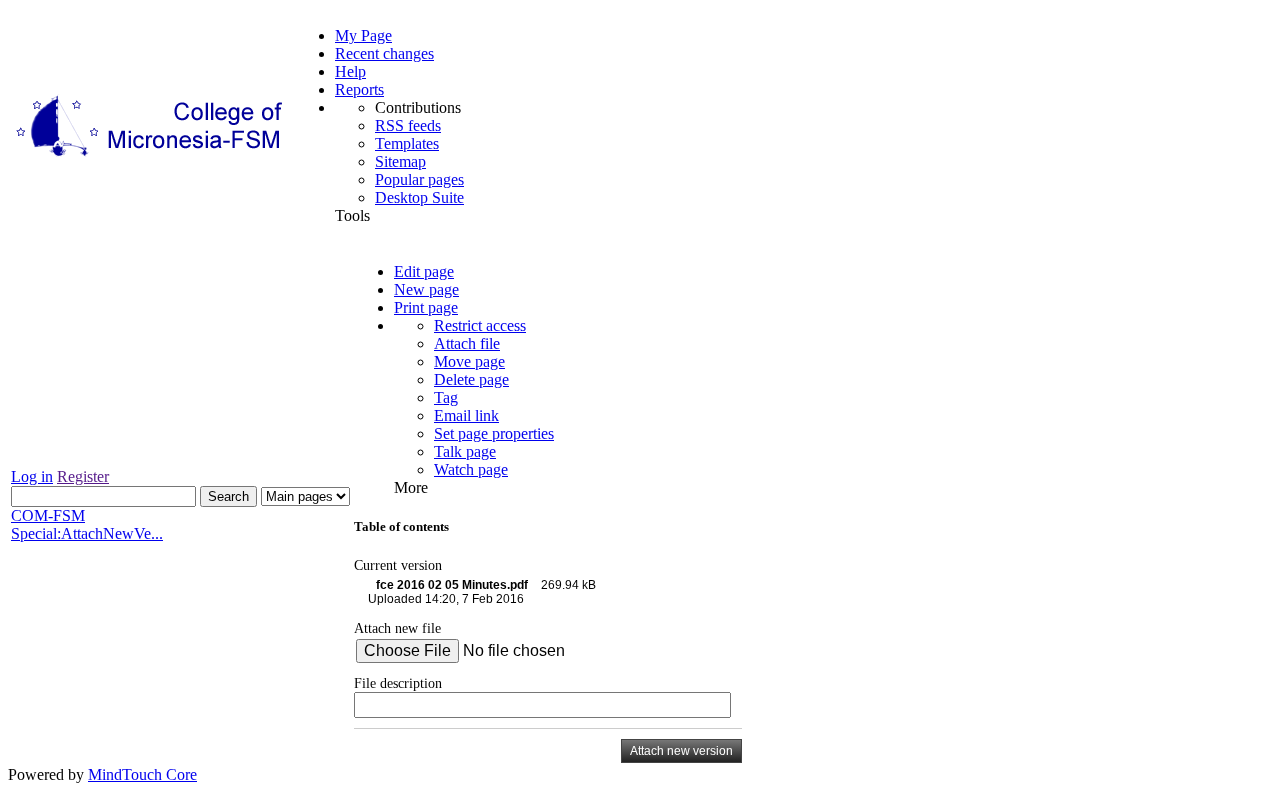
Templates (407, 143)
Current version (398, 565)
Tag (446, 397)
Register (83, 476)
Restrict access (480, 325)
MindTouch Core (142, 774)
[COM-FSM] (151, 156)
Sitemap (400, 161)
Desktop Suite (419, 197)
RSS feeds (408, 125)
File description (398, 683)
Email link (466, 415)
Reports (359, 89)
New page (426, 289)
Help (350, 71)
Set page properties (494, 433)
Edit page (424, 271)
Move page (469, 361)
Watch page (471, 469)
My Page (363, 35)
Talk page (465, 451)
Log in (32, 476)
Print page (426, 307)
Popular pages (419, 179)
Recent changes (384, 53)
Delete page (471, 379)
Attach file (467, 343)
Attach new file (397, 628)
